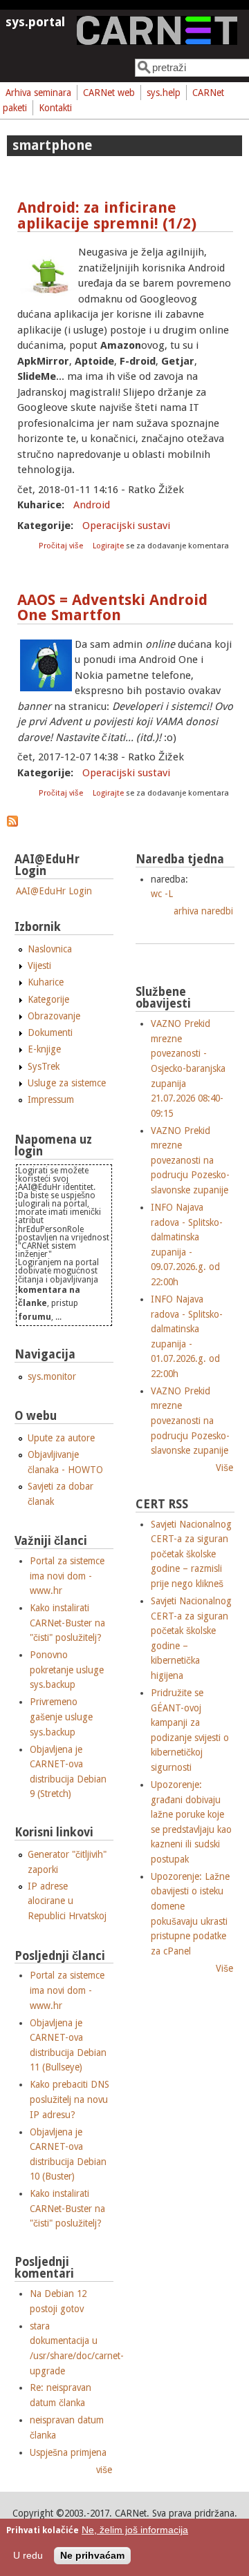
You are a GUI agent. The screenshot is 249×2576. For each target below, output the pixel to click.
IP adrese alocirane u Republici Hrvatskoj (67, 1901)
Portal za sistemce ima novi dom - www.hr (67, 1576)
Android (92, 505)
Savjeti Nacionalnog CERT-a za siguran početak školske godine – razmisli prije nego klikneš (191, 1554)
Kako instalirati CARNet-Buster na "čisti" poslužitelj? (67, 1623)
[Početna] (157, 41)
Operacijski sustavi (126, 526)
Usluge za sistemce (67, 1083)
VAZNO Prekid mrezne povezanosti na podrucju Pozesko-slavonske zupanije (190, 1160)
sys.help (164, 93)
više (104, 2470)
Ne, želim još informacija (135, 2530)
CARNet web (109, 93)
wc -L (162, 894)
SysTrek (44, 1066)
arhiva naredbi (203, 911)
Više (224, 1468)
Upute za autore (61, 1438)
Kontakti (55, 108)
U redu (28, 2556)
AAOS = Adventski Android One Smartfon (112, 608)
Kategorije (48, 999)
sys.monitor (52, 1376)
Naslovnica (50, 949)
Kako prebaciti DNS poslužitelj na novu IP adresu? (70, 2099)
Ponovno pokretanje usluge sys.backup (67, 1670)
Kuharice (46, 982)
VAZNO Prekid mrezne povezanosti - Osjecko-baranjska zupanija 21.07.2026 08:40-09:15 (188, 1068)
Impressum (51, 1099)
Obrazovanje (54, 1016)
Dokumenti (50, 1032)
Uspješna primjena (68, 2452)
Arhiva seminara (38, 93)
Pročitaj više (62, 546)
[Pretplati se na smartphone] (12, 823)
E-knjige (44, 1049)
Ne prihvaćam (92, 2556)
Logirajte (108, 546)
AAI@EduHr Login (54, 891)
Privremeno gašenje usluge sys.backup (61, 1717)
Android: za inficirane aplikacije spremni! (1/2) (107, 215)
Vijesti (39, 965)
